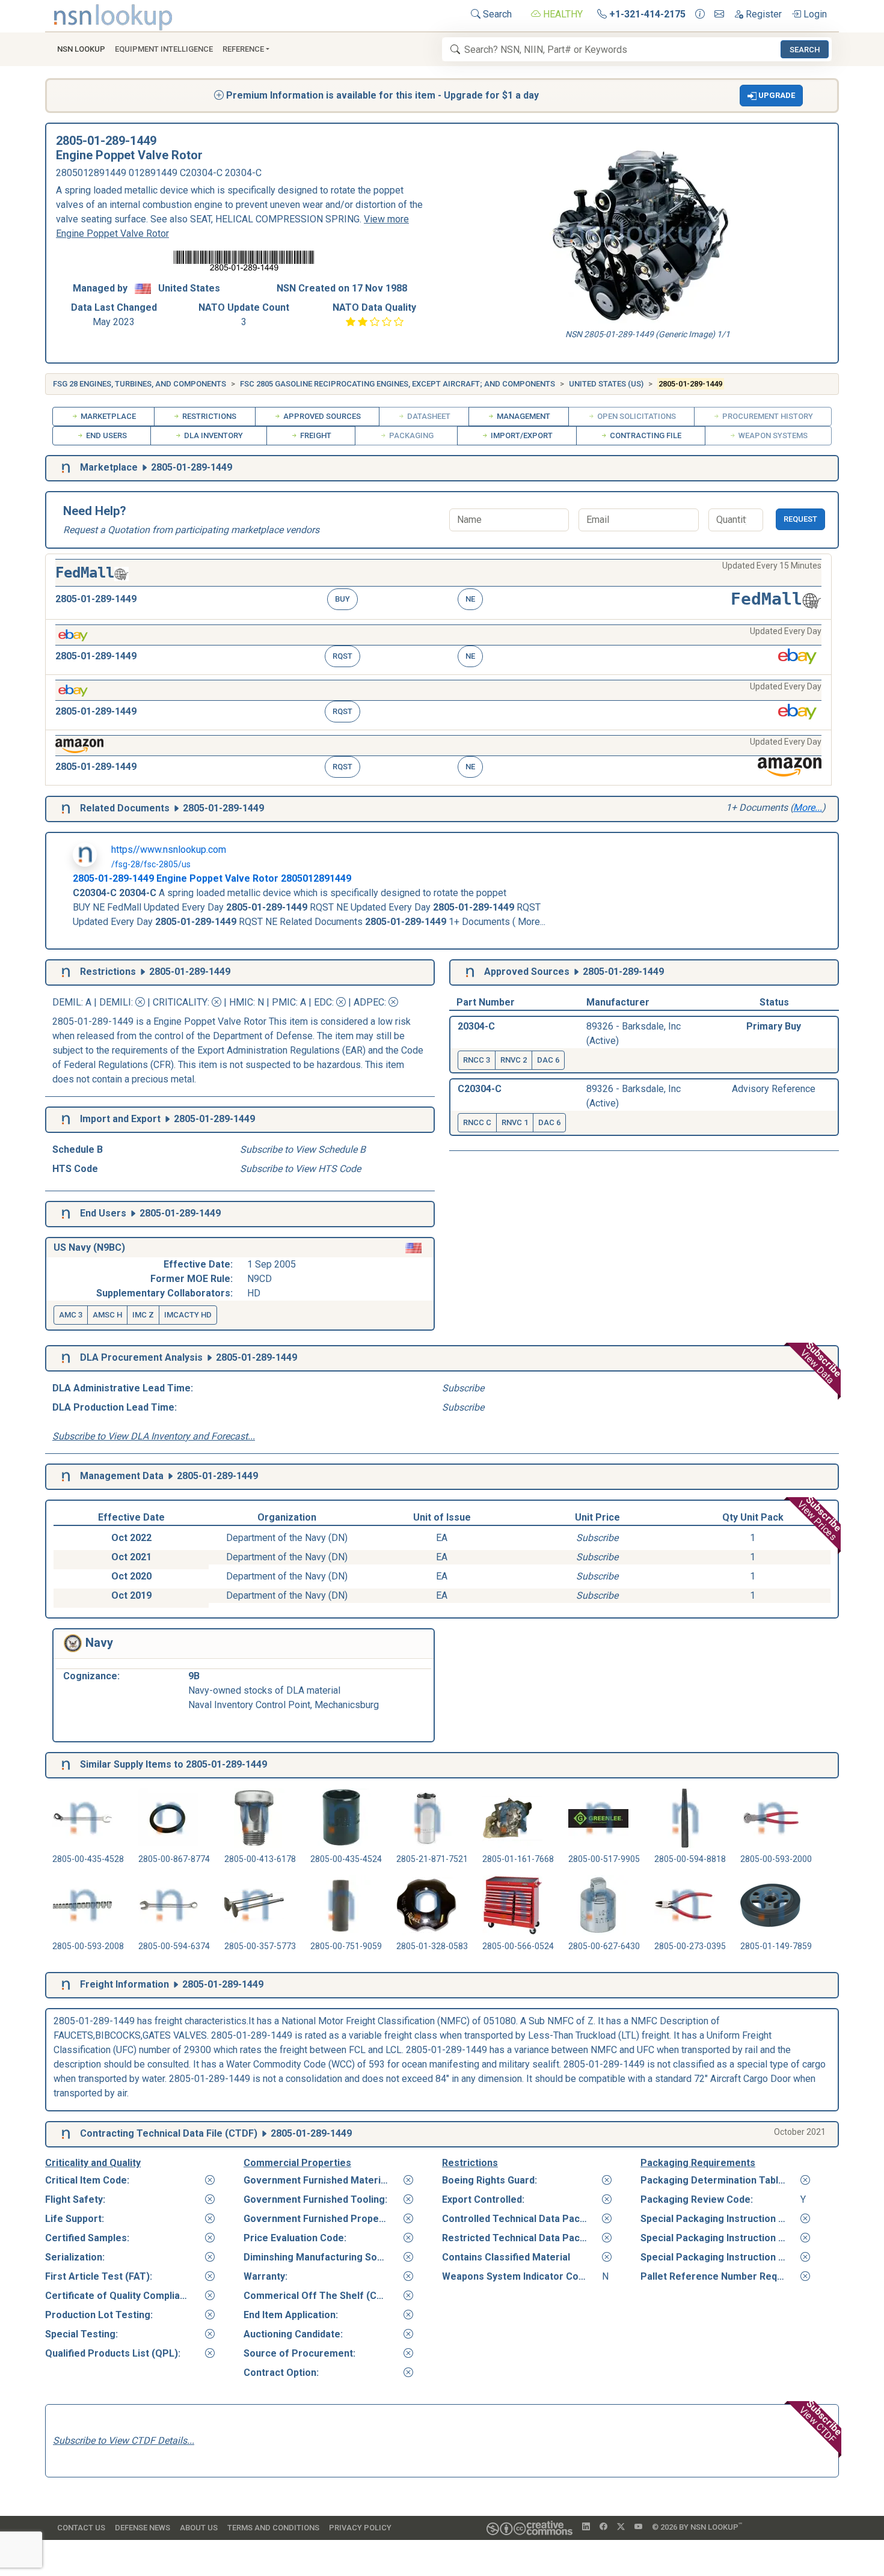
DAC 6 (548, 1060)
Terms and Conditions (273, 2528)
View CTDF (821, 2422)
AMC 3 (71, 1315)
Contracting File (645, 435)
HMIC (241, 1002)
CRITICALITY (180, 1002)
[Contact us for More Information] (700, 14)
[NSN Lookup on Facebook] (603, 2527)
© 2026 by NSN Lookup (697, 2526)
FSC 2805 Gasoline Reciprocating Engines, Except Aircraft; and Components (397, 384)
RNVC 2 (514, 1060)
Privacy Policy (360, 2528)
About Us (199, 2528)
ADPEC (369, 1002)
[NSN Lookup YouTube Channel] (638, 2527)
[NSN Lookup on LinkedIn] (586, 2527)
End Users (106, 435)
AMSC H (107, 1315)
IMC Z (143, 1315)
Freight (315, 435)
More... (808, 807)
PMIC (284, 1002)
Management (523, 416)
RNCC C (477, 1122)
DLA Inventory (213, 435)
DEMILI (115, 1002)
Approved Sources (321, 416)
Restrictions (208, 416)
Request (800, 519)
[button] (772, 96)
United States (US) (606, 384)
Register (763, 14)
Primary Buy (774, 1026)
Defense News (143, 2528)
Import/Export (521, 435)
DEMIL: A (73, 1002)
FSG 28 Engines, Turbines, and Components (140, 384)
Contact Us (81, 2528)
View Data (821, 1363)
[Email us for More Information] (719, 14)
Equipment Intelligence (164, 49)
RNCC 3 (477, 1060)
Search (496, 14)
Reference (243, 49)
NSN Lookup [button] (81, 49)
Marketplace (107, 416)
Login (814, 14)
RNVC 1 (515, 1122)
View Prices (820, 1518)
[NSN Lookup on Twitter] (621, 2527)
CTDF (241, 2133)
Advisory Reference (774, 1089)
